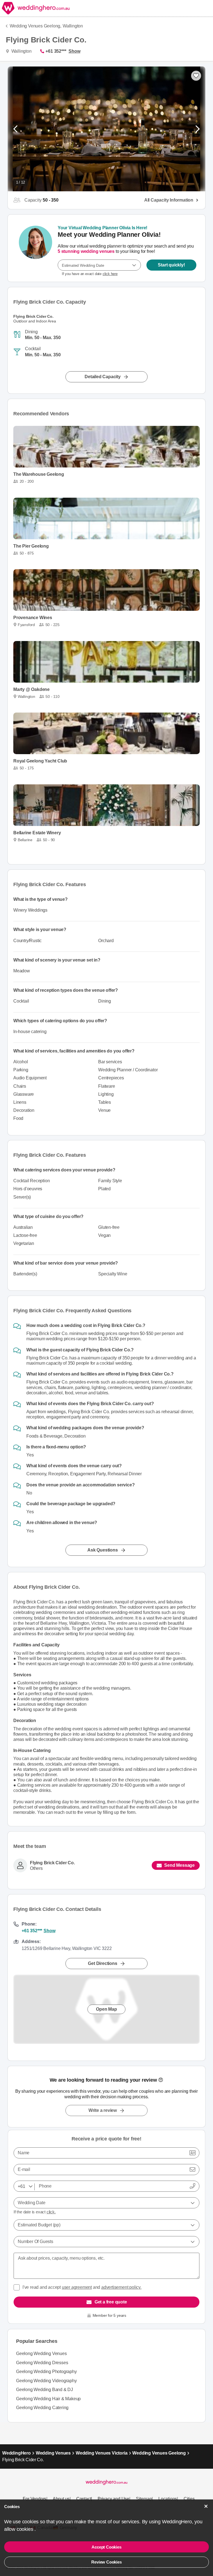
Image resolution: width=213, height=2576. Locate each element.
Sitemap (144, 2499)
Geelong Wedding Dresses (42, 2363)
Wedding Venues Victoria (102, 2453)
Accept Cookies (106, 2547)
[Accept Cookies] (206, 2506)
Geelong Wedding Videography (46, 2381)
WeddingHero (17, 2453)
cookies (26, 2529)
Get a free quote (111, 2302)
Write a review (103, 2110)
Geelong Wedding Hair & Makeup (48, 2399)
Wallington (73, 26)
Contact (84, 2499)
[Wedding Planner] (35, 248)
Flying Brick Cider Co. (52, 1863)
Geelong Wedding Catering (42, 2408)
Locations (168, 2499)
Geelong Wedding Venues (41, 2354)
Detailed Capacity (103, 377)
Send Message (179, 1865)
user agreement (77, 2287)
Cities (189, 2499)
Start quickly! (171, 265)
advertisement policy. (121, 2287)
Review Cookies (106, 2562)
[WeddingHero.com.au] (35, 8)
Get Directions (102, 1963)
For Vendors (35, 2499)
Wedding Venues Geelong (159, 2453)
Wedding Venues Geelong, (35, 26)
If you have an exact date (90, 274)
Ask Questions (102, 1550)
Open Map (106, 2009)
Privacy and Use (113, 2499)
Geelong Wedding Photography (46, 2372)
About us (61, 2499)
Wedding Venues (53, 2453)
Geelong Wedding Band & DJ (45, 2390)
